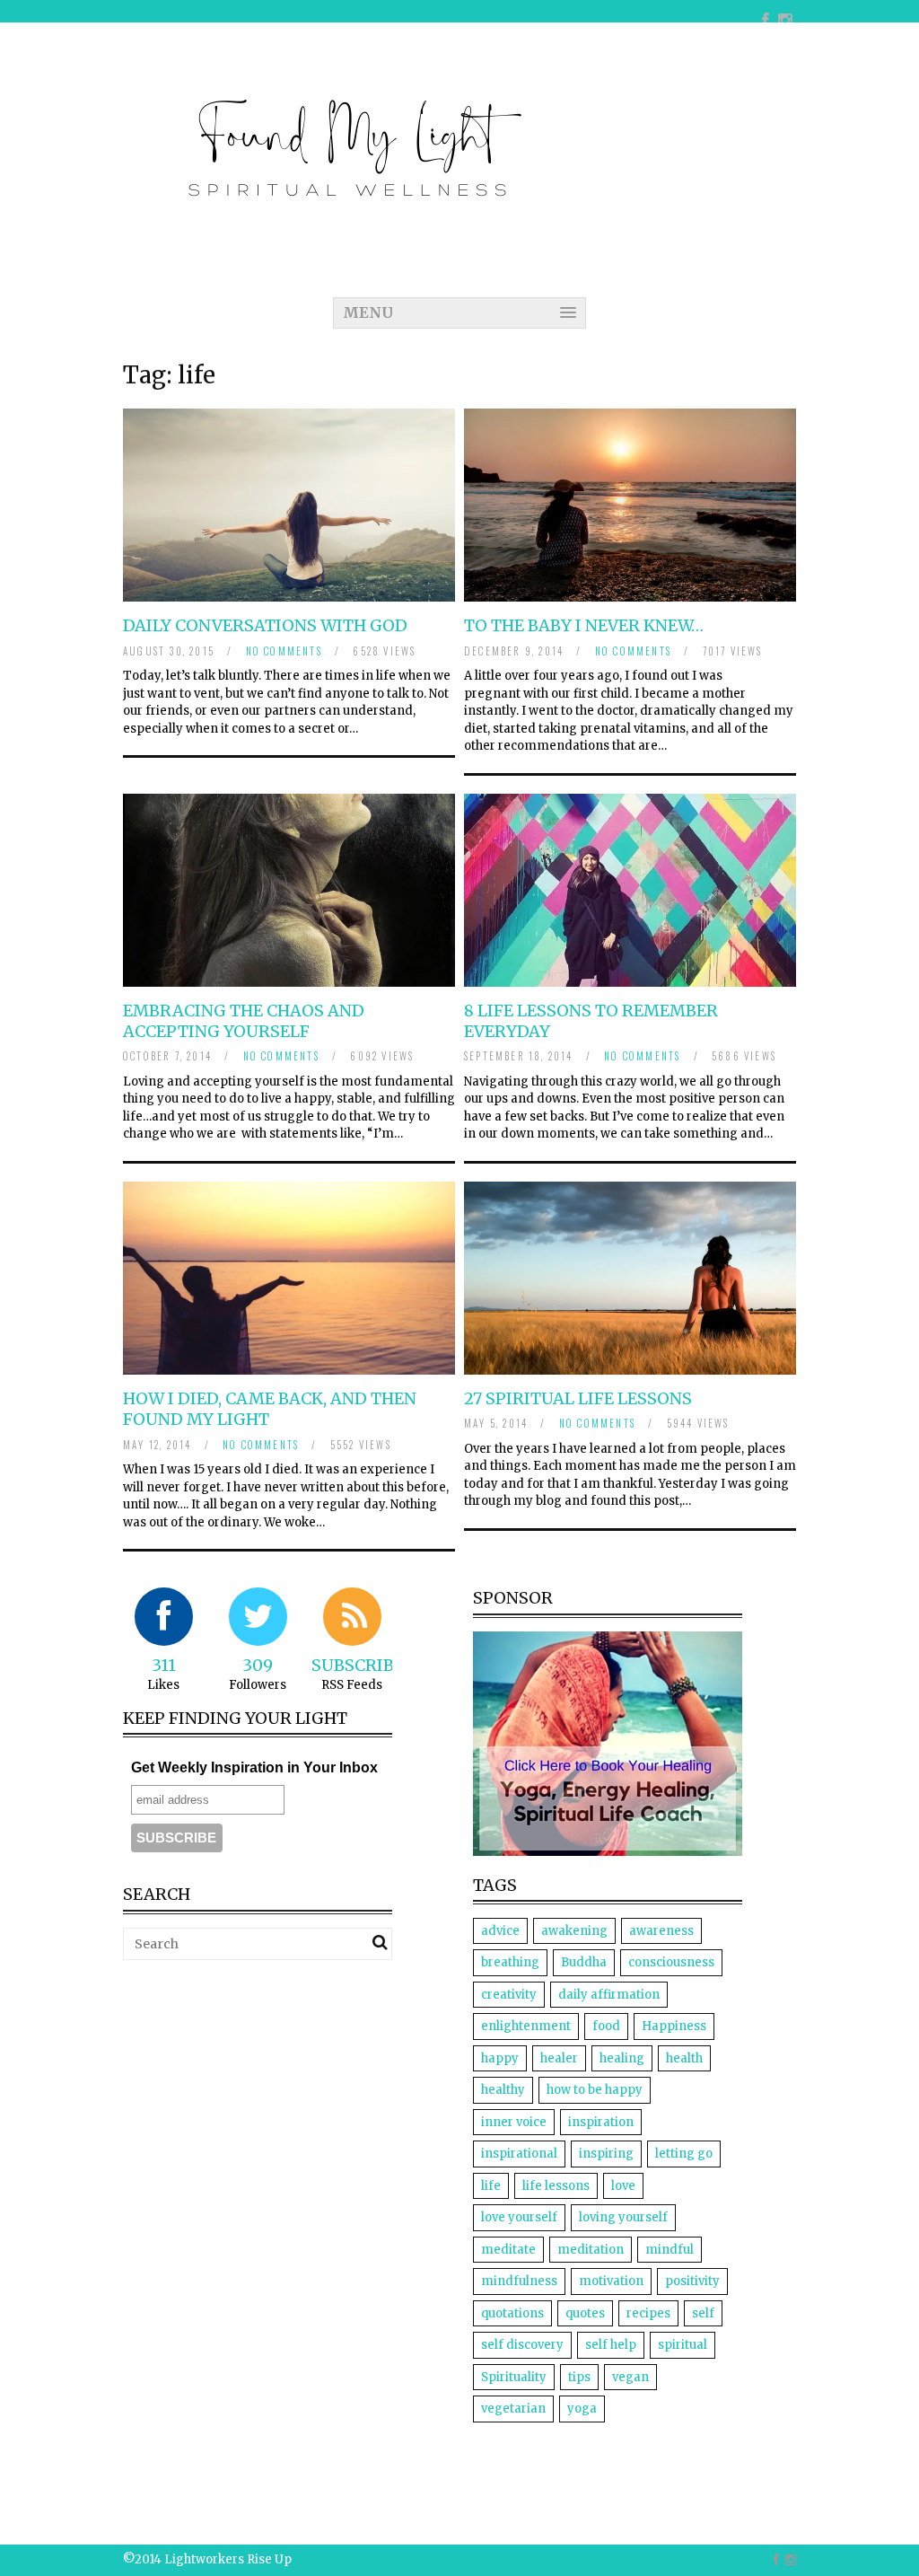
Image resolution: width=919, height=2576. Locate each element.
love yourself (519, 2217)
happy (500, 2058)
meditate (508, 2250)
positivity (692, 2281)
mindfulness (519, 2281)
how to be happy (595, 2090)
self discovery (522, 2345)
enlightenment (526, 2026)
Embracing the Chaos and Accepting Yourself (244, 1021)
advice (500, 1931)
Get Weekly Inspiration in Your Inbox (254, 1767)
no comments (284, 651)
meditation (591, 2250)
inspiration (601, 2122)
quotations (512, 2313)
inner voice (514, 2122)
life (491, 2186)
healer (559, 2058)
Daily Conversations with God (265, 625)
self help (611, 2345)
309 (258, 1665)
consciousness (671, 1962)
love (623, 2186)
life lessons (556, 2186)
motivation (611, 2281)
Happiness (674, 2026)
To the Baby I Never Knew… (584, 625)
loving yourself (623, 2217)
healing (622, 2058)
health (684, 2058)
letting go (684, 2154)
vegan (630, 2377)
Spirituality (514, 2377)
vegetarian (513, 2409)
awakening (574, 1931)
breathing (510, 1962)
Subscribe (358, 1665)
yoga (582, 2409)
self (703, 2313)
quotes (585, 2313)
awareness (661, 1931)
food (606, 2026)
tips (579, 2377)
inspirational (519, 2154)
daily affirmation (609, 1995)
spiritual (683, 2345)
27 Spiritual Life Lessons (578, 1398)
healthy (503, 2090)
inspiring (606, 2154)
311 (164, 1665)
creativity (509, 1995)
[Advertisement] (274, 2099)
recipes (648, 2313)
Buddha (584, 1962)
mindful (670, 2250)
